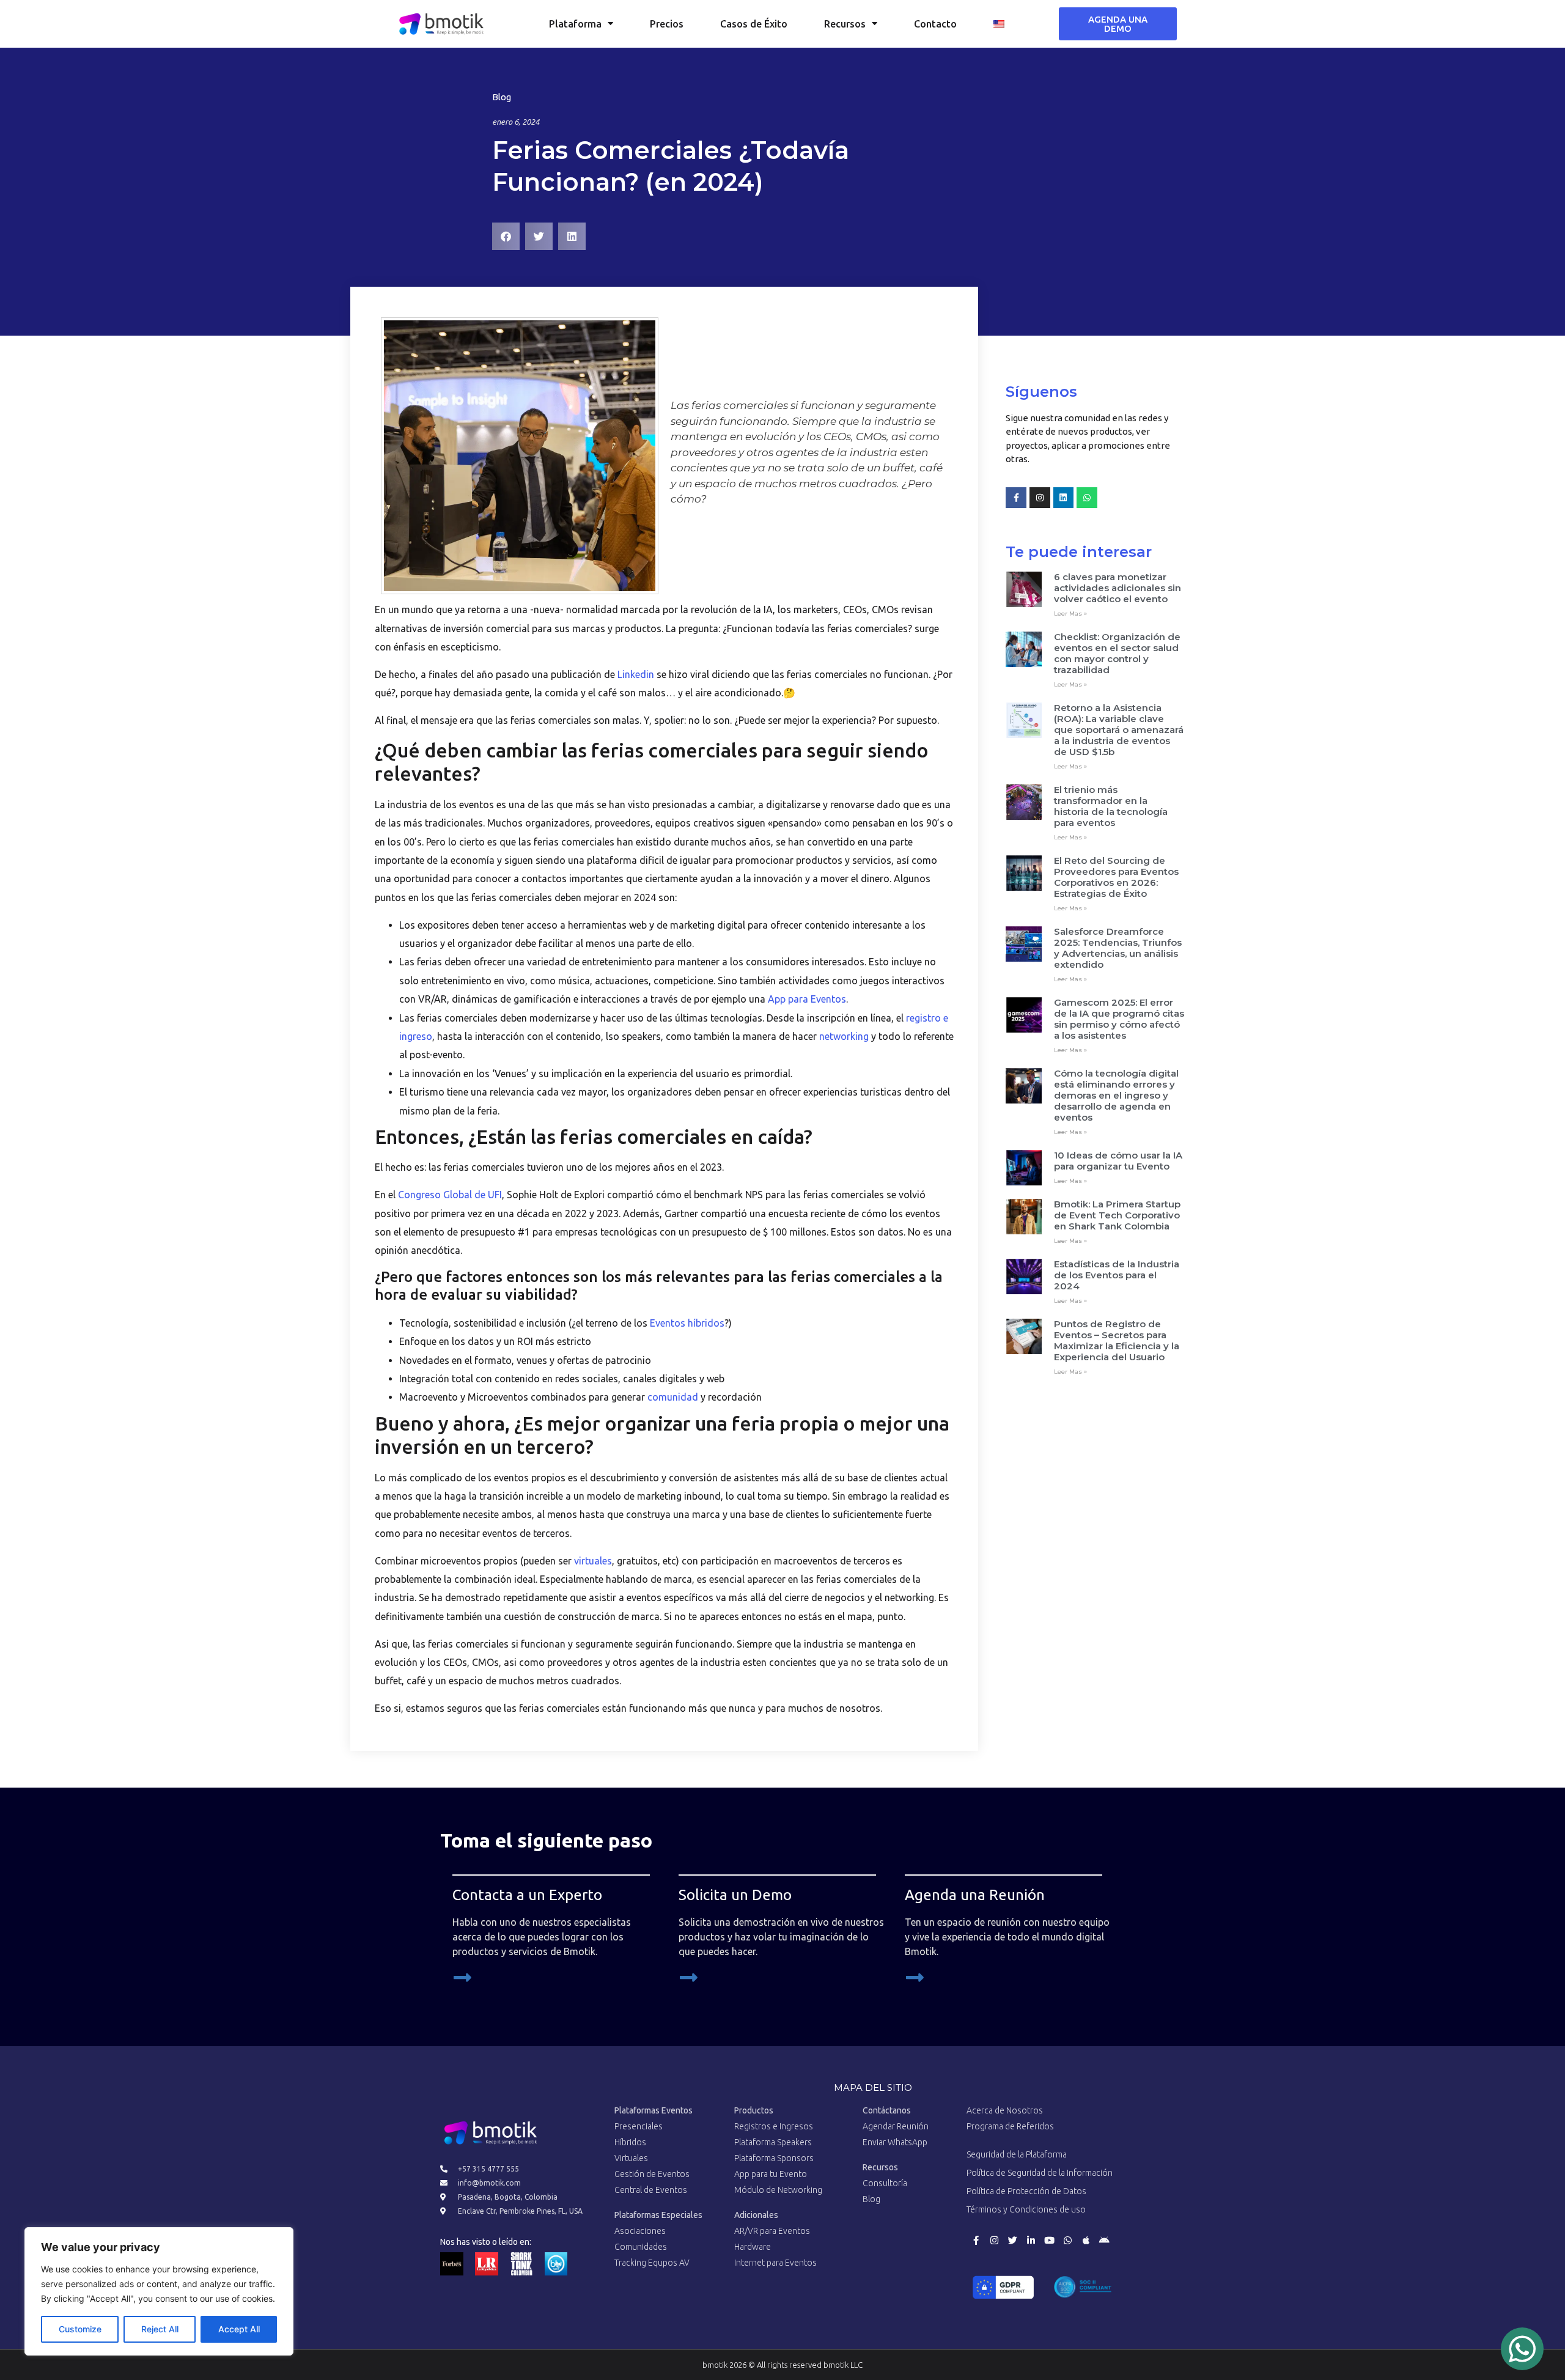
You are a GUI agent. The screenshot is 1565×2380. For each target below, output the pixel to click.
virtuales (593, 1561)
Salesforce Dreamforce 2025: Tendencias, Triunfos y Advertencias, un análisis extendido (1118, 948)
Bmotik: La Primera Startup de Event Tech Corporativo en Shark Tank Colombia (1117, 1215)
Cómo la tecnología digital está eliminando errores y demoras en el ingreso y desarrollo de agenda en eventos (1116, 1095)
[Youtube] (1049, 2240)
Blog (502, 97)
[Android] (1104, 2240)
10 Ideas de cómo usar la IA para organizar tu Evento (1118, 1161)
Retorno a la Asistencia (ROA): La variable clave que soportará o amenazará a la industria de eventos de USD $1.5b (1119, 730)
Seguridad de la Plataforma (1017, 2154)
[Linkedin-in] (1031, 2240)
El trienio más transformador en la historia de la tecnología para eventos (1111, 806)
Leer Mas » (1070, 613)
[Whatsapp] (1087, 498)
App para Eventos (807, 999)
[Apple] (1086, 2240)
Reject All (160, 2329)
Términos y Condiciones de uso (1026, 2209)
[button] (506, 236)
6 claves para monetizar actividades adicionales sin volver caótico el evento (1118, 588)
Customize (80, 2329)
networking (844, 1036)
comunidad (673, 1397)
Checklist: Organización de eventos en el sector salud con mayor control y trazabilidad (1117, 653)
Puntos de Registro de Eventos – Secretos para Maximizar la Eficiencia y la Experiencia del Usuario (1117, 1340)
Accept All (239, 2329)
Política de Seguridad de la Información (1040, 2173)
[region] (159, 2291)
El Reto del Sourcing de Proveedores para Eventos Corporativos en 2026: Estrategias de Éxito (1116, 877)
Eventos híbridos (686, 1323)
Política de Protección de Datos (1026, 2191)
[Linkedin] (1064, 498)
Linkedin (636, 674)
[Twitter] (1012, 2240)
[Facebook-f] (1016, 498)
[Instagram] (1040, 498)
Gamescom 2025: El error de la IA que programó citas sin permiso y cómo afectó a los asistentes (1119, 1019)
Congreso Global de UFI (450, 1195)
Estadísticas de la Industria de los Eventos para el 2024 (1117, 1275)
